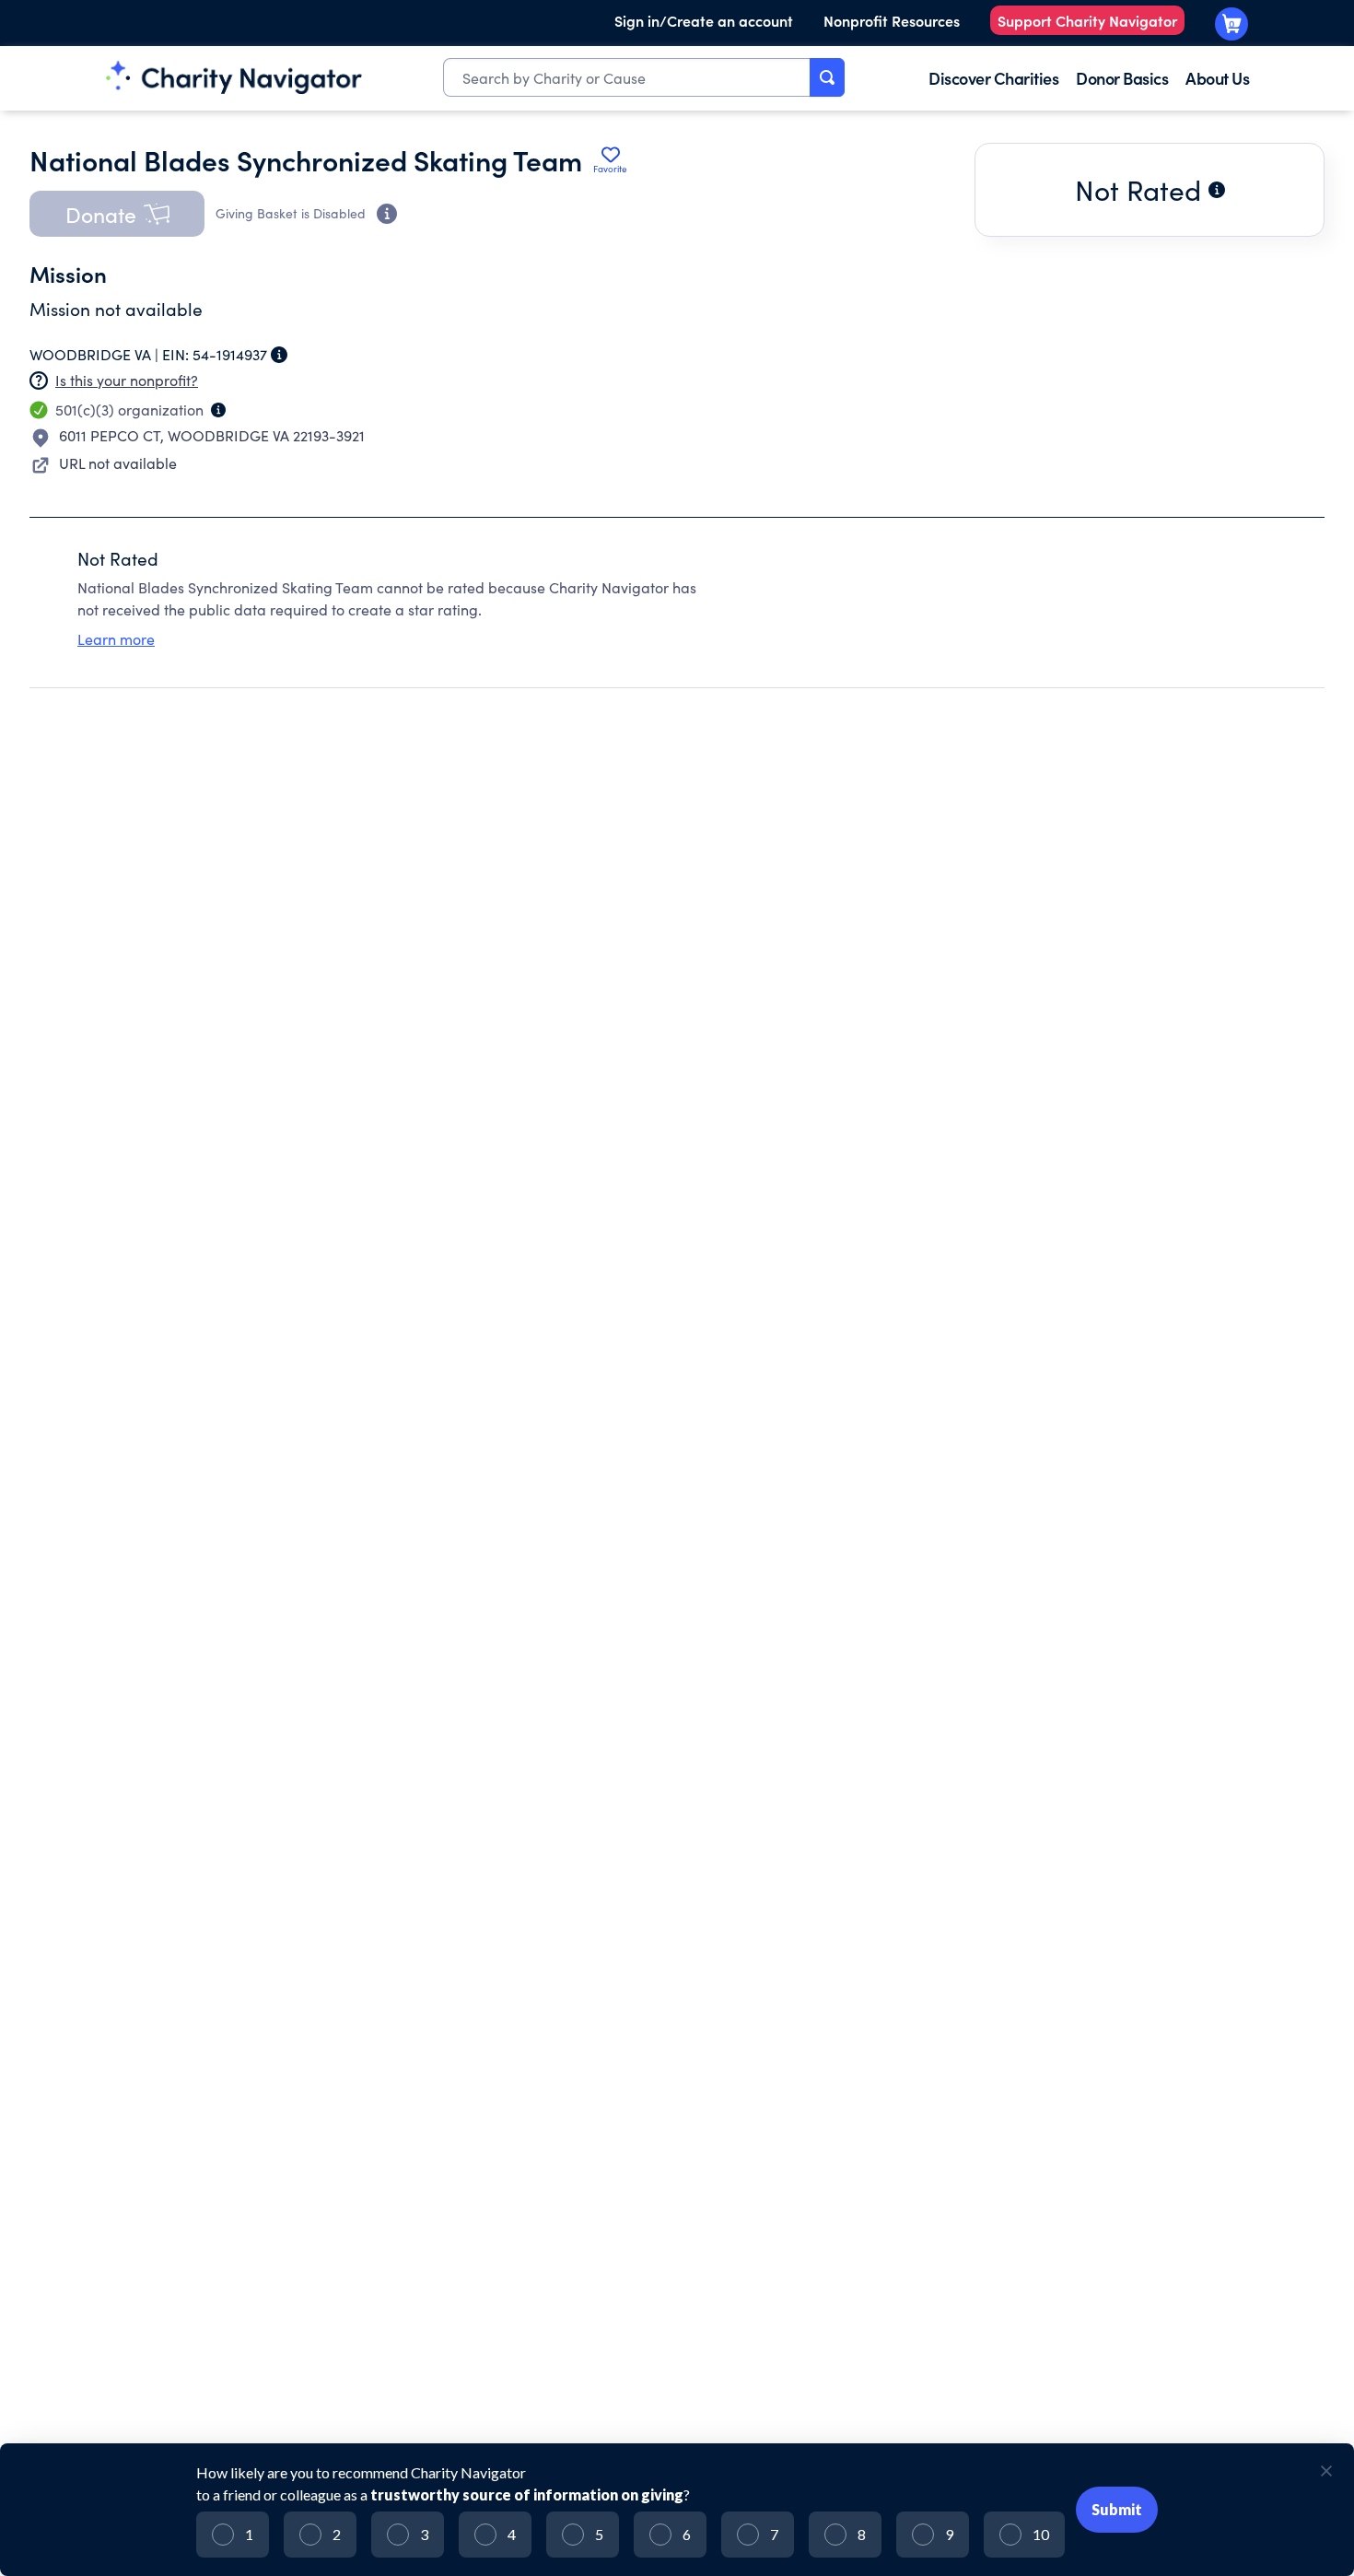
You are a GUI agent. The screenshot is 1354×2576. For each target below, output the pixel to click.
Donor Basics (1122, 78)
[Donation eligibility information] (387, 214)
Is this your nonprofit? (127, 380)
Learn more (116, 639)
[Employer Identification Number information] (279, 355)
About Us (1217, 78)
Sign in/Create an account (704, 20)
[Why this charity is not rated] (1217, 190)
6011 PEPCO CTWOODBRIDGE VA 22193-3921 (212, 435)
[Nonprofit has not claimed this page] (39, 381)
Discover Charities (993, 78)
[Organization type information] (218, 410)
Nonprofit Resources (892, 20)
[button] (117, 214)
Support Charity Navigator (1087, 20)
